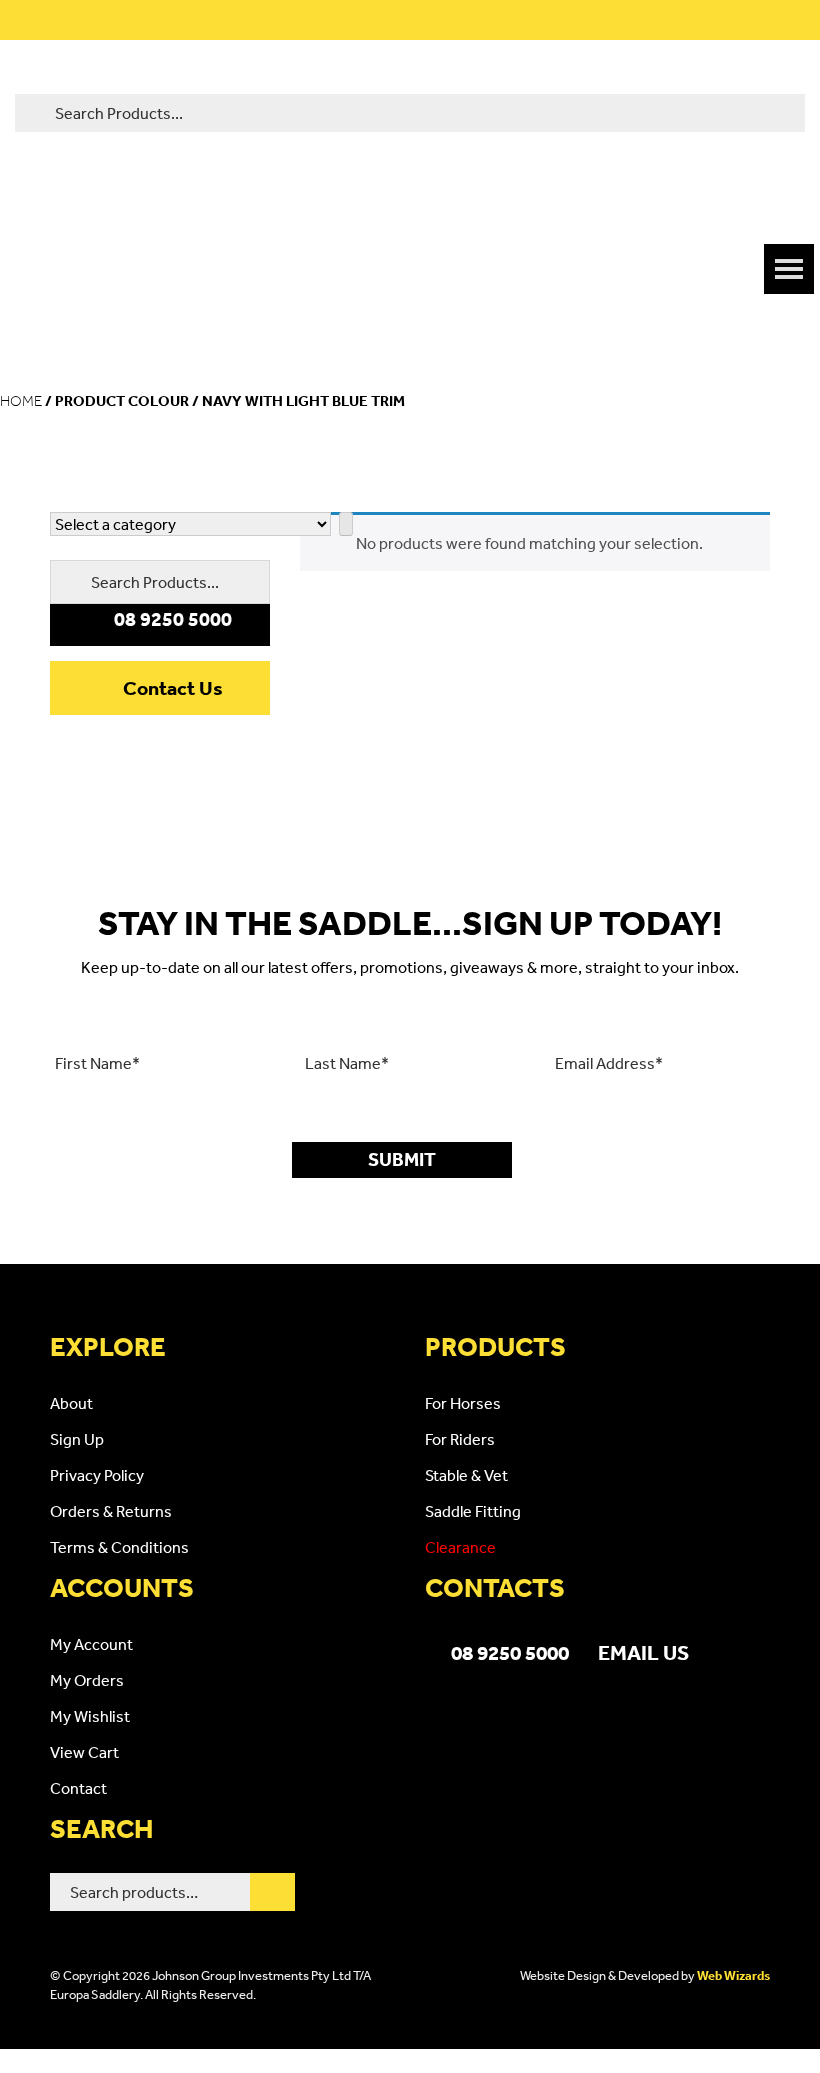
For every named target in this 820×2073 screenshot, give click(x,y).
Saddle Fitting (473, 1511)
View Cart (84, 1752)
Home (21, 401)
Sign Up (77, 1439)
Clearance (460, 1547)
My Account (91, 1644)
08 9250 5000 (510, 1652)
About (71, 1403)
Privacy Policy (97, 1475)
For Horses (463, 1403)
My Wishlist (90, 1716)
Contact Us (173, 688)
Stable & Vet (466, 1475)
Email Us (643, 1652)
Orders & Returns (111, 1511)
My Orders (87, 1680)
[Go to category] (346, 524)
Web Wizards (733, 1975)
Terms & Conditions (119, 1547)
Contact (78, 1788)
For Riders (460, 1439)
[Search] (272, 1892)
